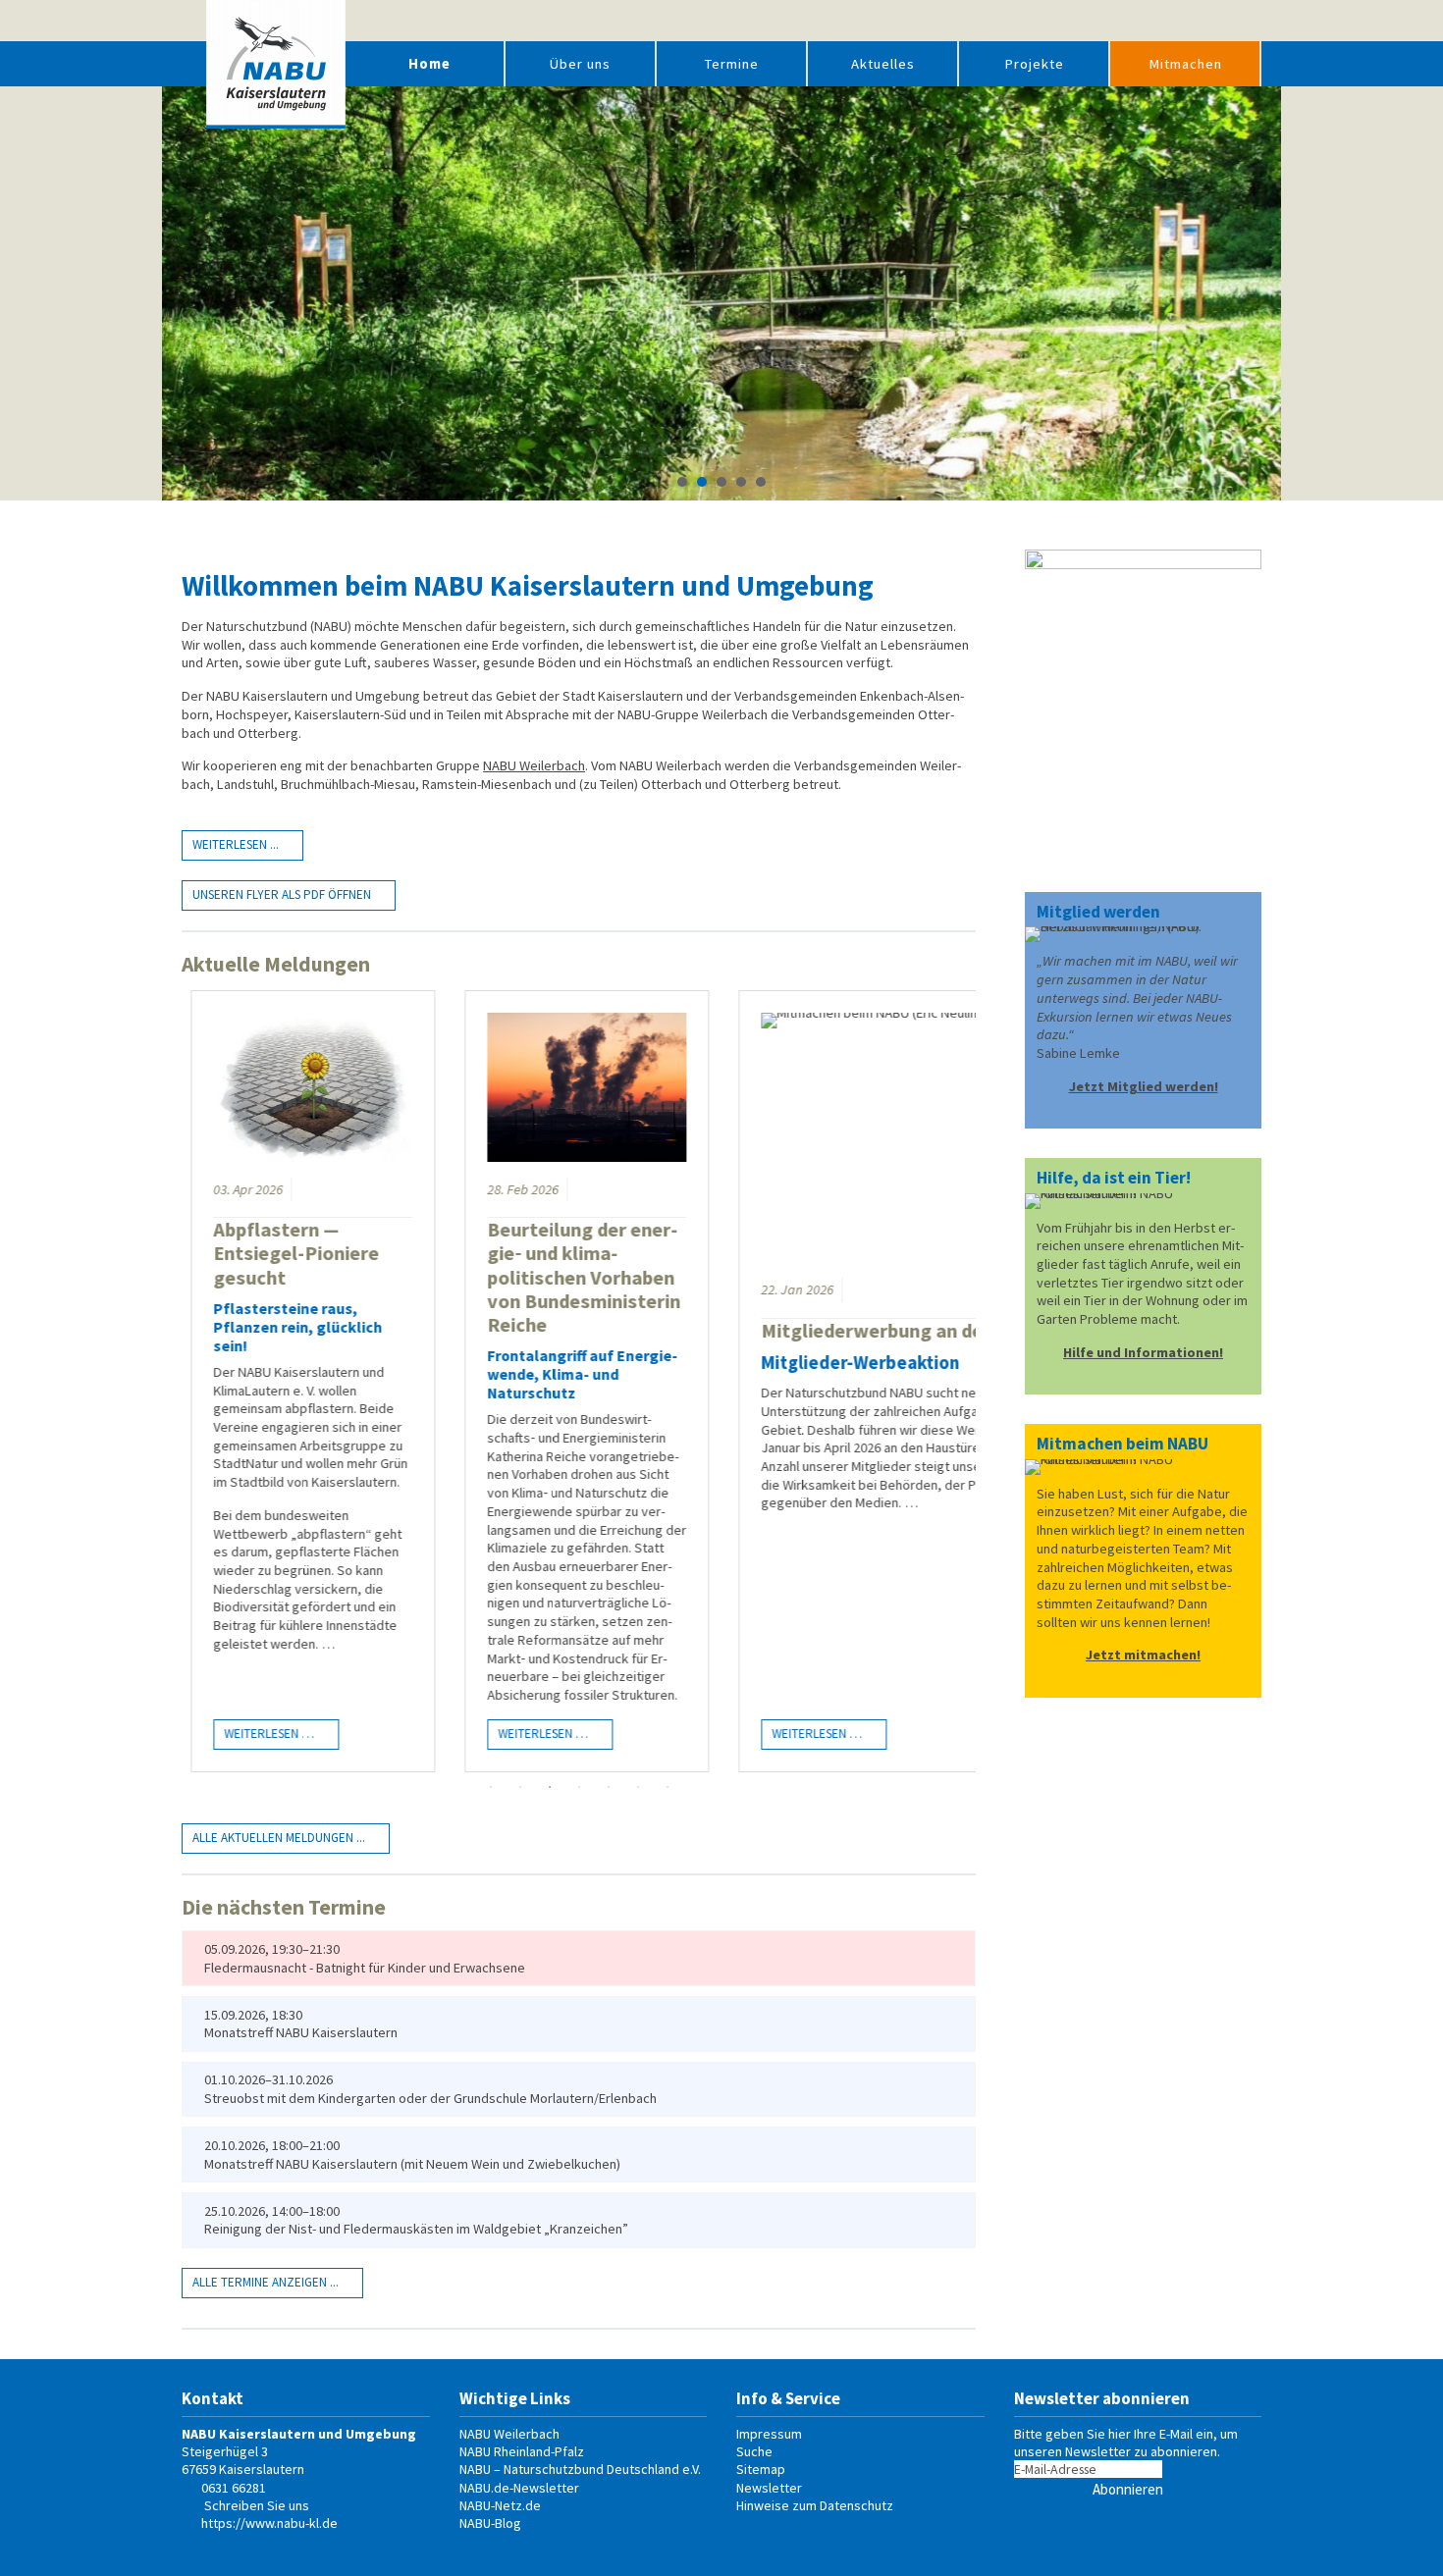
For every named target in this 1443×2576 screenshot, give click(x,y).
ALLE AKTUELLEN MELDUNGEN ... (279, 1838)
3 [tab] (550, 1787)
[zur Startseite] (276, 64)
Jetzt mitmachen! (1143, 1655)
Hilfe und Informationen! (1143, 1352)
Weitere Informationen (721, 368)
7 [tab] (668, 1787)
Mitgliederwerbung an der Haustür (907, 1331)
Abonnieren (1128, 2489)
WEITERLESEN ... (236, 844)
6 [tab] (638, 1787)
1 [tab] (491, 1787)
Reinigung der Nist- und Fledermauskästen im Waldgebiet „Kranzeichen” (416, 2229)
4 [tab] (579, 1787)
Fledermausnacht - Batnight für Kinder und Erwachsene (365, 1968)
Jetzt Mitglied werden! (1144, 1086)
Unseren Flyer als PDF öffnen (282, 894)
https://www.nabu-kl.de (269, 2523)
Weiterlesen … (257, 1731)
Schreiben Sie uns (257, 2505)
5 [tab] (609, 1787)
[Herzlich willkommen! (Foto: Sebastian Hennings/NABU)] (1143, 934)
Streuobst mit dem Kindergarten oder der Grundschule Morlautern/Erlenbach (430, 2098)
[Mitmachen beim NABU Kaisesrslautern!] (1143, 1201)
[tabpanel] (306, 1381)
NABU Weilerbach (534, 765)
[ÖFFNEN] (1247, 21)
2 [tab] (520, 1787)
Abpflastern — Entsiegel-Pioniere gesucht (289, 1253)
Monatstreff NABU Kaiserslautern (301, 2032)
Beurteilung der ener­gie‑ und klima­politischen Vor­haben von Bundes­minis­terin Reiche (577, 1277)
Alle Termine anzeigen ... (266, 2282)
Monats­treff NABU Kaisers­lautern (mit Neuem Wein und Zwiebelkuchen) (412, 2164)
